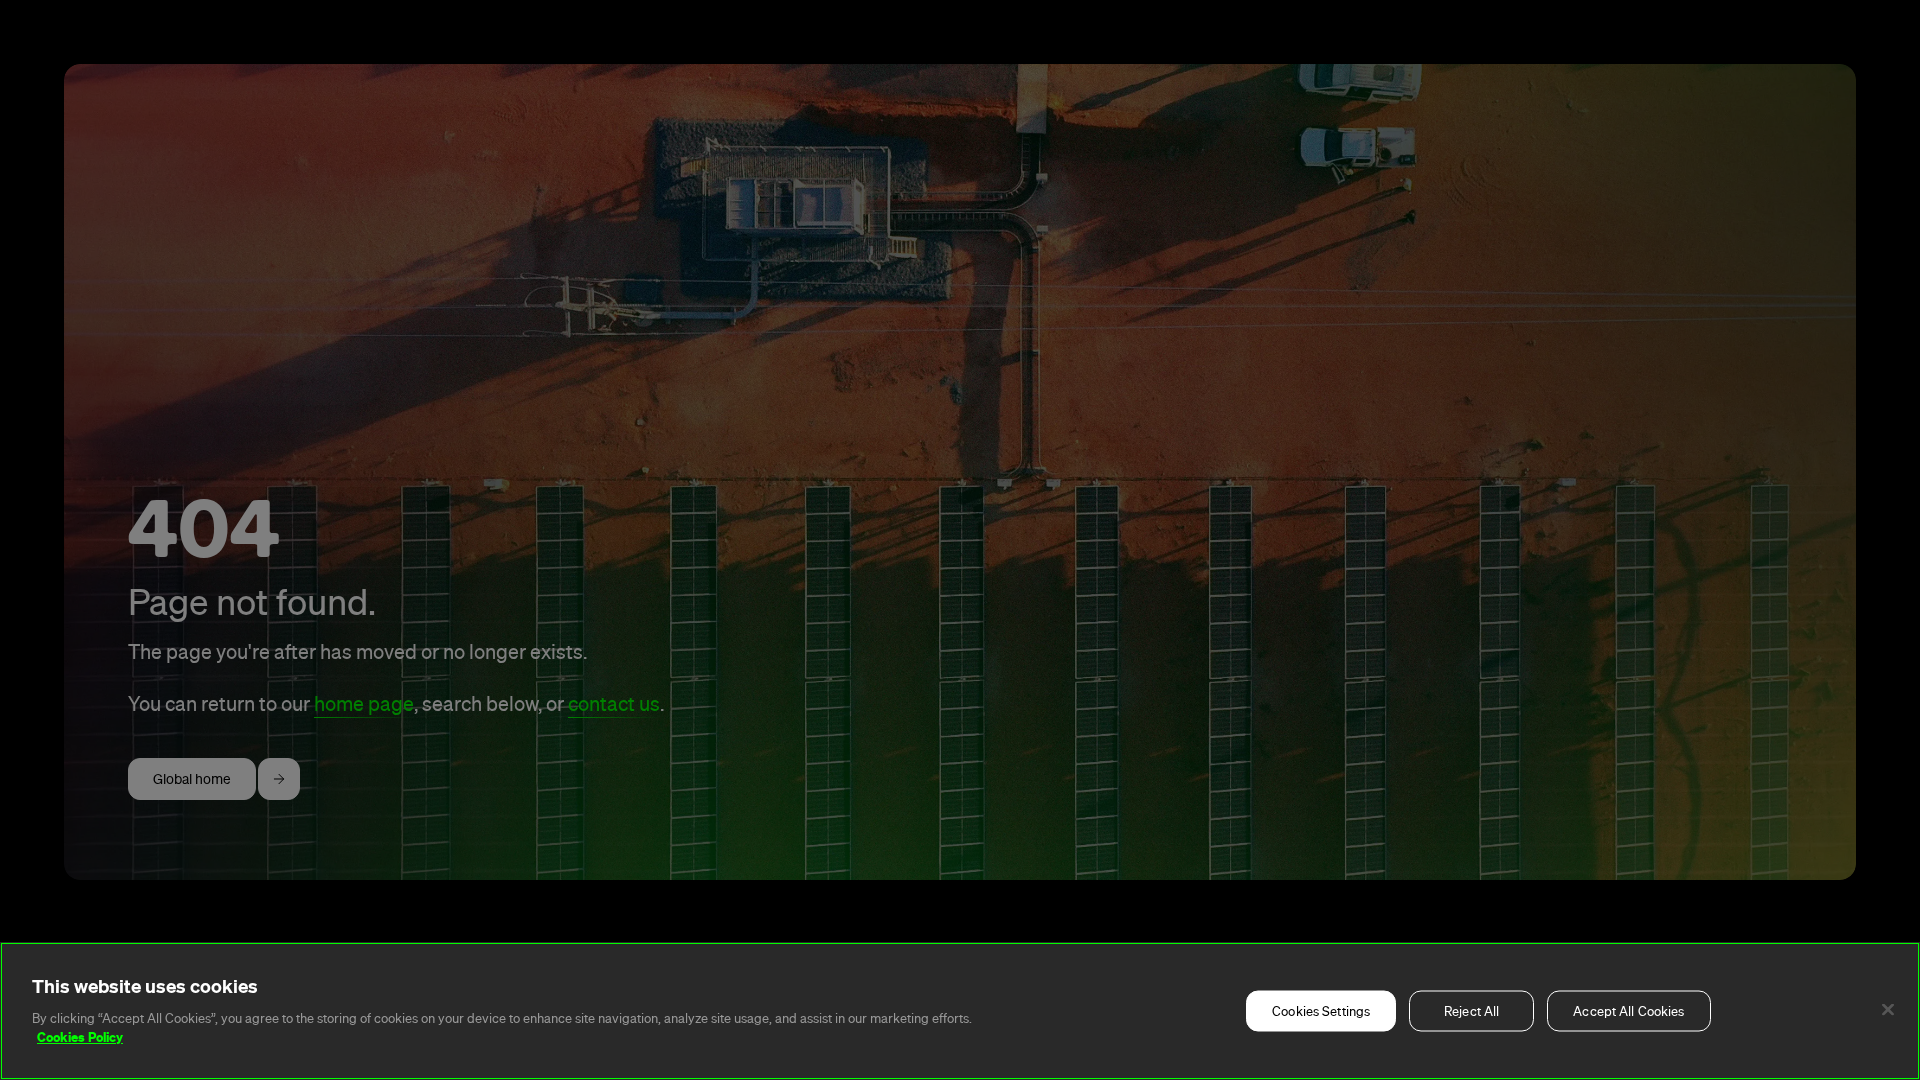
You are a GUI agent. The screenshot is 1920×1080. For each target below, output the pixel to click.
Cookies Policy (80, 1037)
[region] (960, 1011)
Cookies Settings (1321, 1011)
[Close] (1888, 1010)
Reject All (1471, 1011)
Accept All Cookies (1628, 1011)
